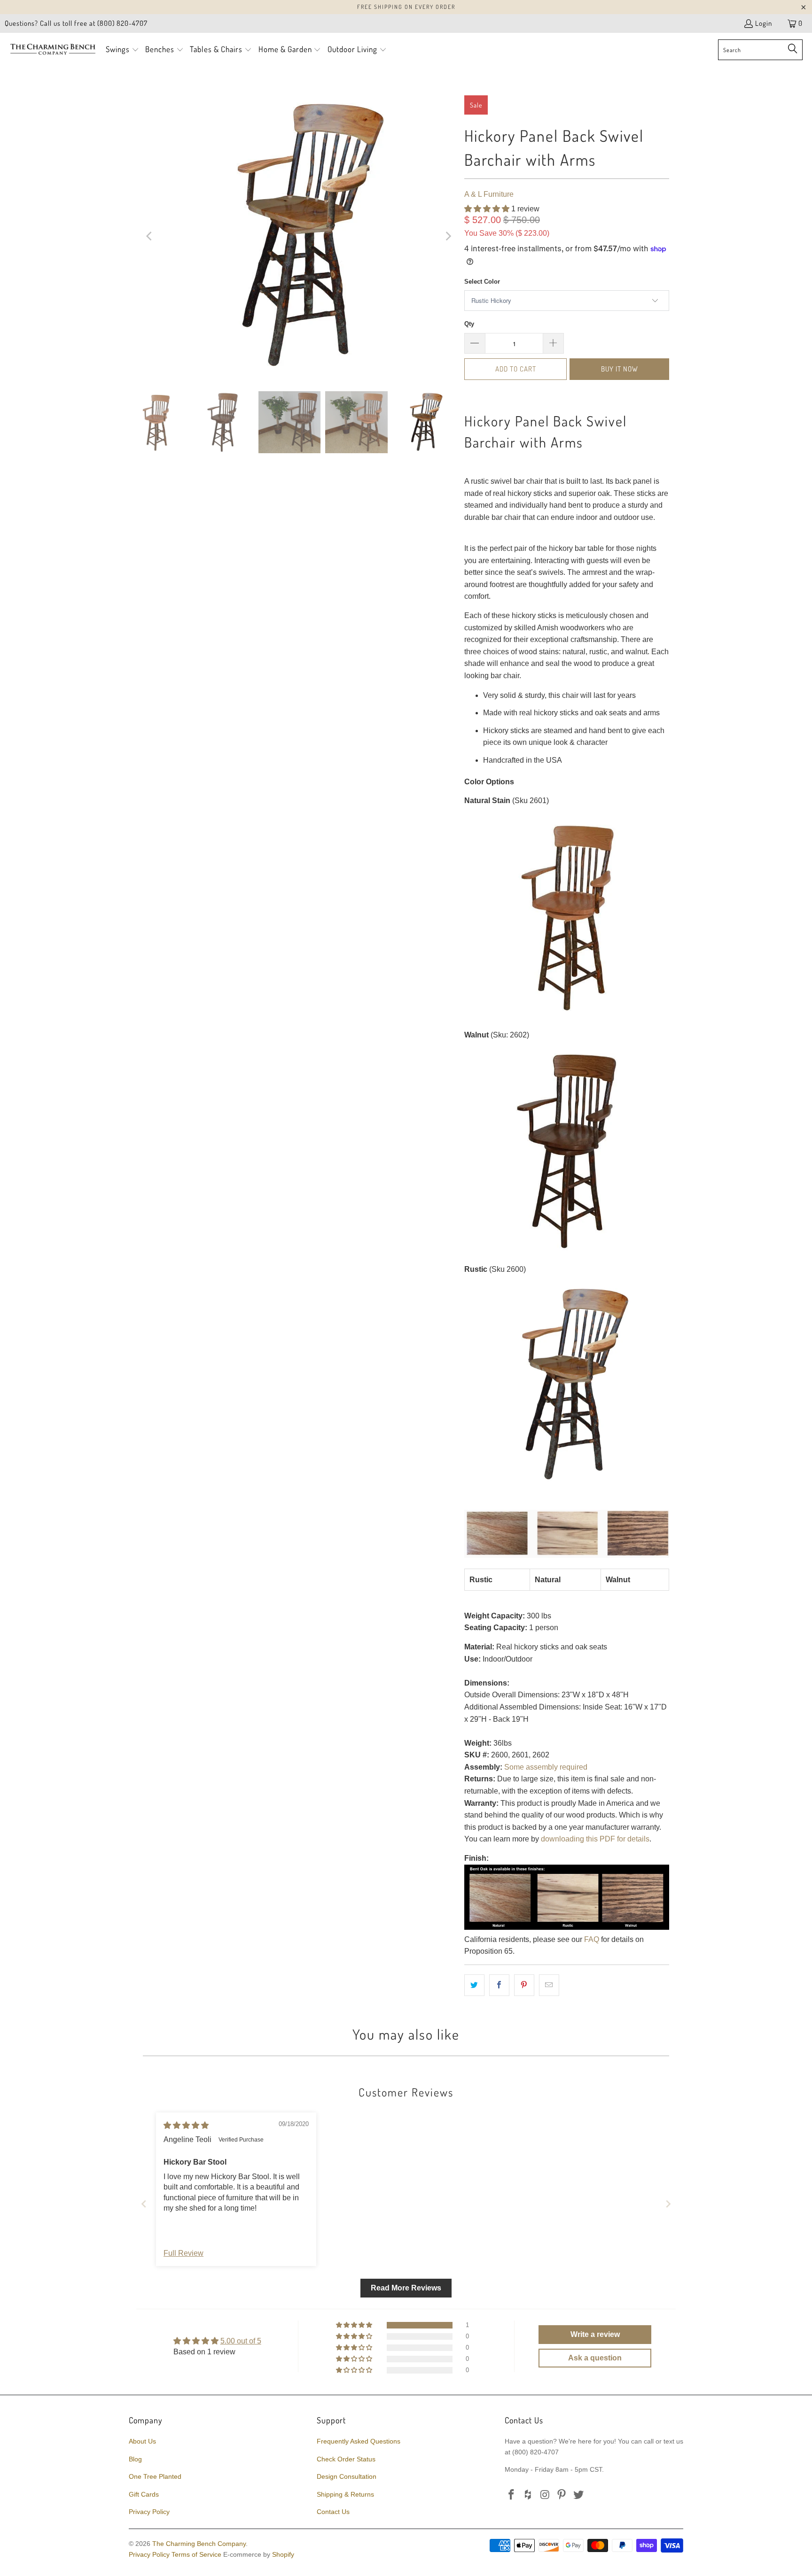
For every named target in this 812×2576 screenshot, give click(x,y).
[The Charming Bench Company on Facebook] (512, 2495)
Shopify (283, 2554)
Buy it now (620, 369)
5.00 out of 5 (241, 2341)
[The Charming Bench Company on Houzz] (529, 2495)
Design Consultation (347, 2476)
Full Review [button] (183, 2253)
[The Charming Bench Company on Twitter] (579, 2495)
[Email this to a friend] (549, 1985)
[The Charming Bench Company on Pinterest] (562, 2495)
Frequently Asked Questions (359, 2441)
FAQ (592, 1939)
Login (764, 23)
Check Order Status (346, 2459)
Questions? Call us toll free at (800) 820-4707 (76, 23)
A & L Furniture (489, 194)
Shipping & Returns (345, 2494)
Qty (469, 324)
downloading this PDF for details (595, 1839)
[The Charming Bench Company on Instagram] (545, 2495)
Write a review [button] (595, 2334)
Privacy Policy (149, 2512)
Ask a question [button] (595, 2358)
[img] (186, 2125)
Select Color (482, 282)
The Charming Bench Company (199, 2544)
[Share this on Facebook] (499, 1985)
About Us (142, 2441)
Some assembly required (546, 1767)
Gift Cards (144, 2494)
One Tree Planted (155, 2476)
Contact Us (333, 2512)
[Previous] (150, 236)
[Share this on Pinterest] (524, 1985)
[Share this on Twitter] (474, 1985)
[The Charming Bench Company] (53, 50)
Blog (135, 2459)
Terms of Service (196, 2554)
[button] (122, 50)
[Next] (448, 236)
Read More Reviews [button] (406, 2288)
